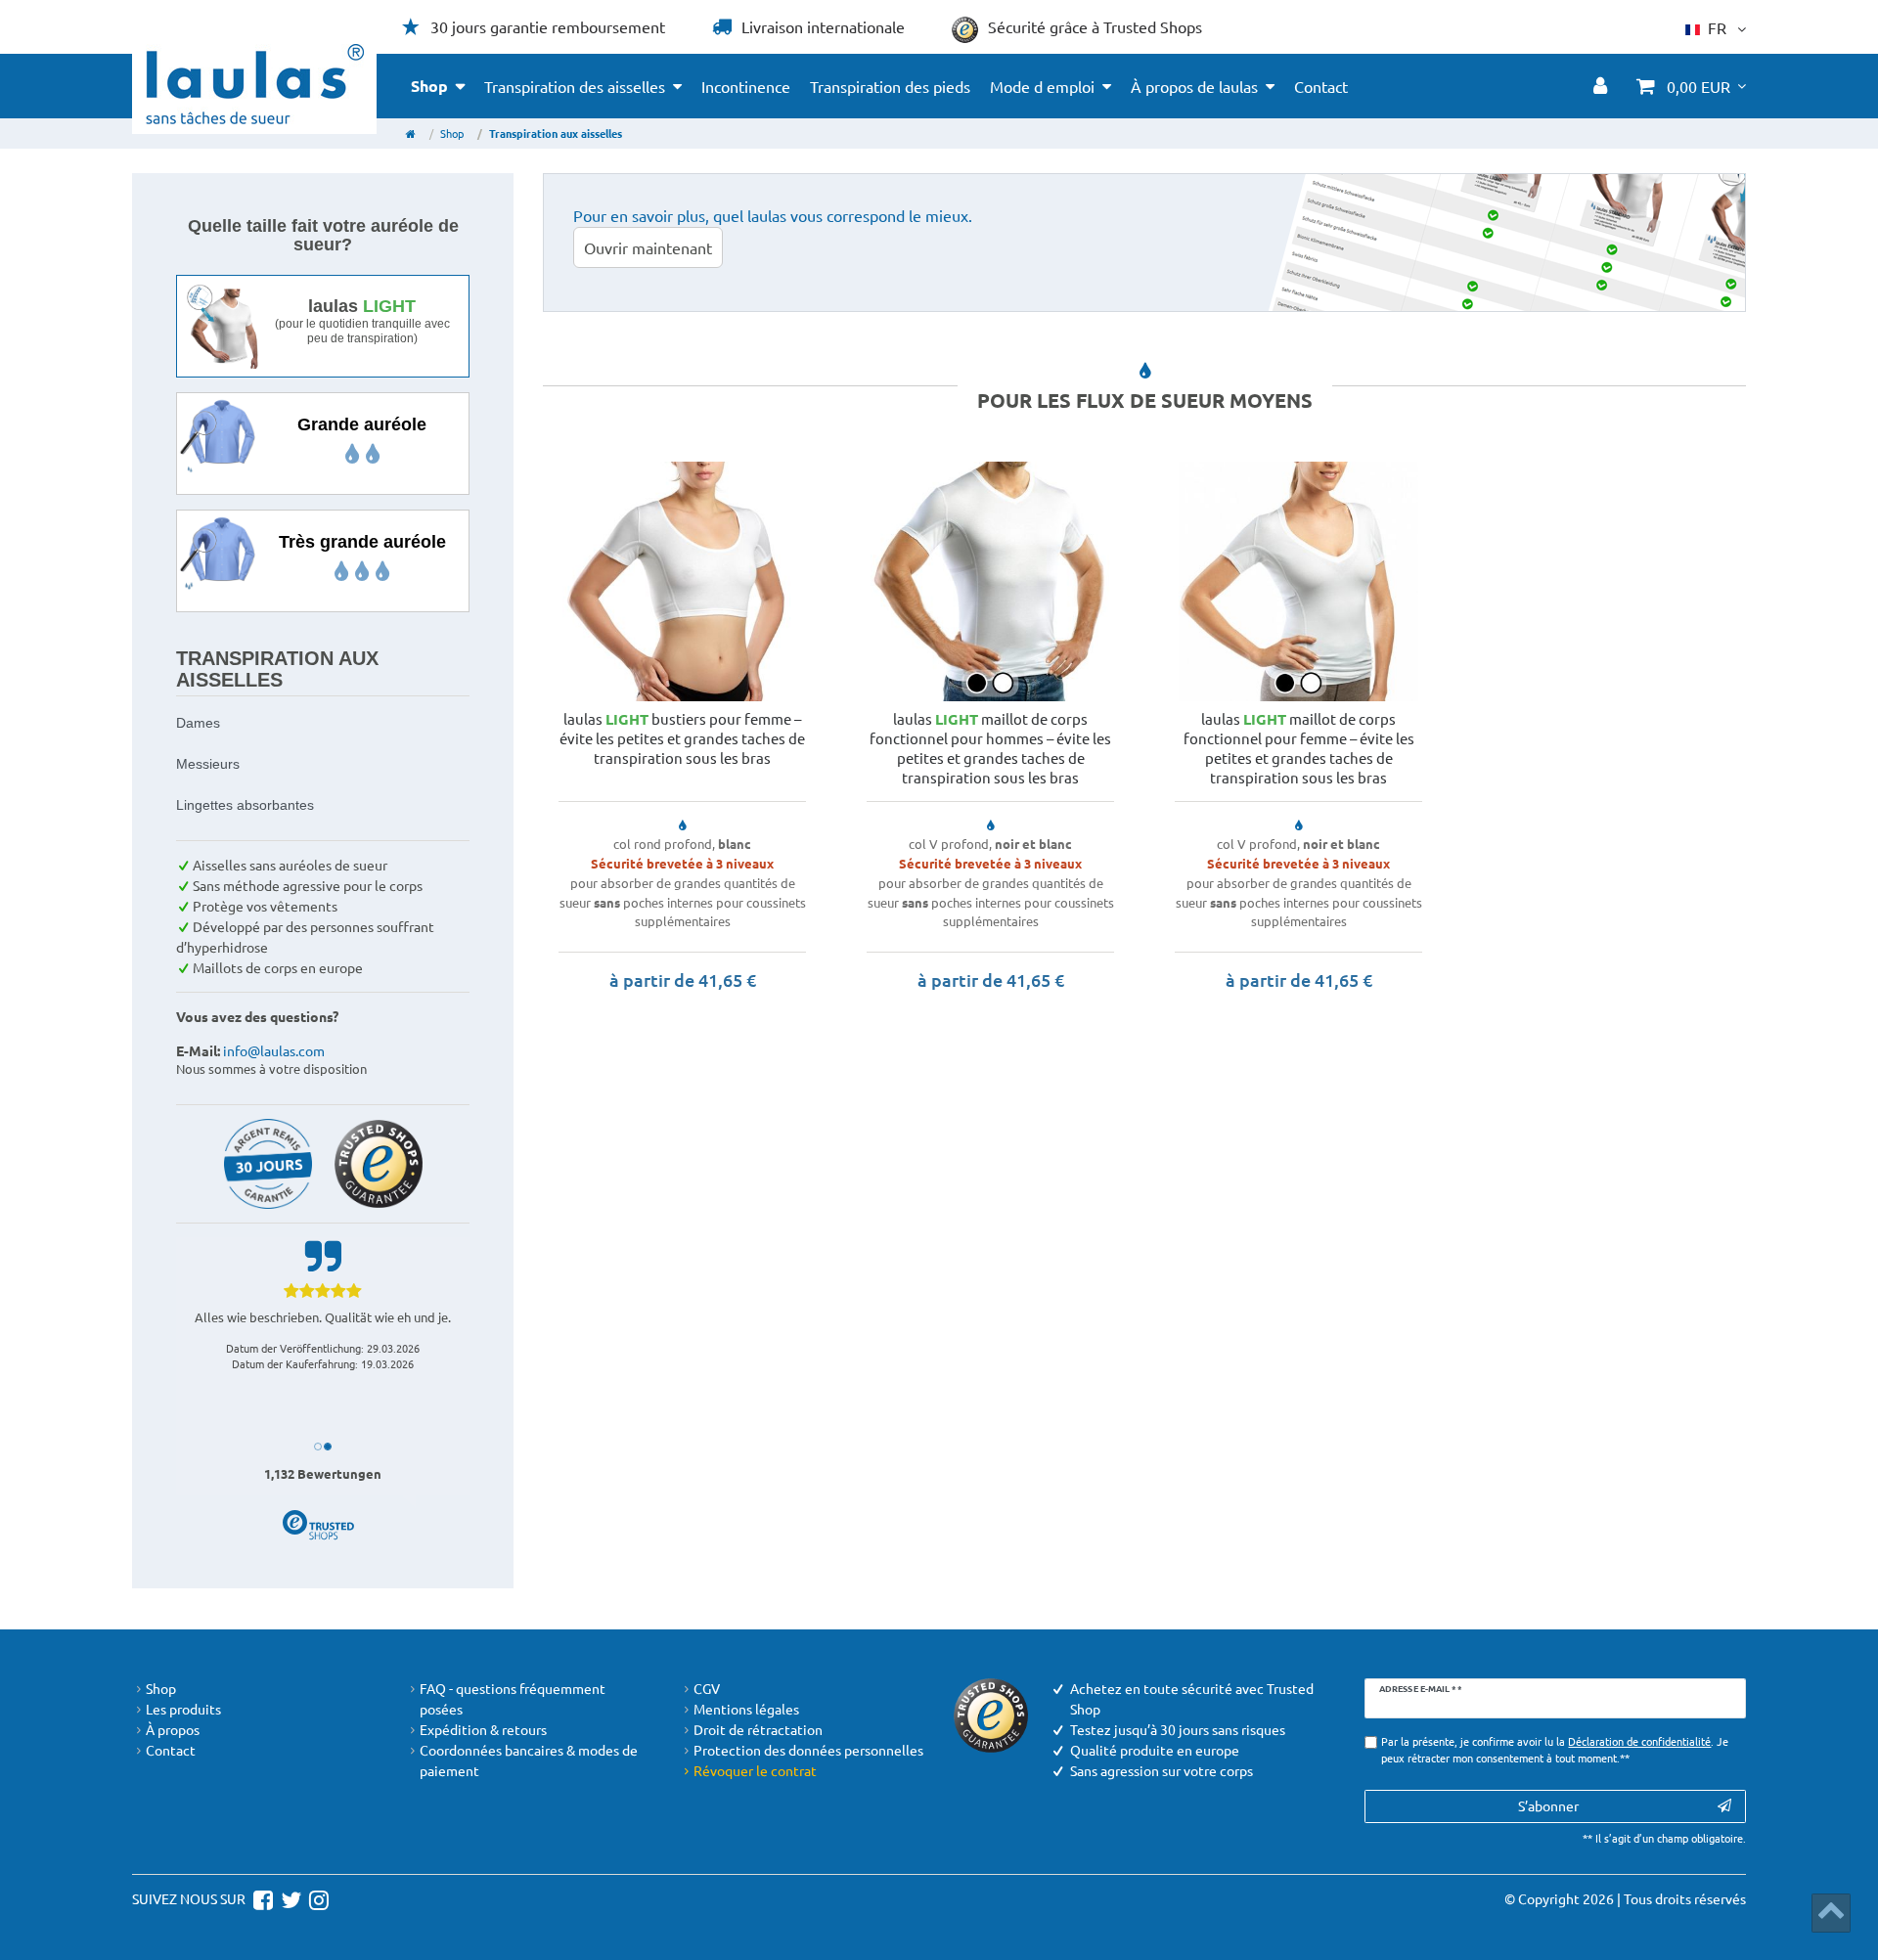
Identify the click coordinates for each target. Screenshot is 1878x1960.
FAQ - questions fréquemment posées (513, 1698)
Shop (429, 86)
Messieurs (208, 764)
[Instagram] (316, 1898)
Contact (1321, 86)
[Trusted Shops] (379, 1162)
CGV (707, 1688)
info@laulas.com (274, 1050)
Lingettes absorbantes (245, 805)
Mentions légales (746, 1709)
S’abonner (1548, 1805)
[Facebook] (261, 1898)
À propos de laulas (1194, 86)
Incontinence (746, 86)
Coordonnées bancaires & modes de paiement (529, 1760)
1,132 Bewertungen (323, 1473)
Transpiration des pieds (890, 86)
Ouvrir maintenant (648, 247)
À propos (173, 1729)
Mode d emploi (1042, 86)
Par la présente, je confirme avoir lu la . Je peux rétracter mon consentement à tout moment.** (1555, 1749)
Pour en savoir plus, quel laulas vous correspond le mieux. (773, 215)
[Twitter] (289, 1898)
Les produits (183, 1709)
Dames (198, 723)
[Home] (411, 133)
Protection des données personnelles (808, 1750)
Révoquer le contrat (755, 1770)
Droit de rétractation (758, 1729)
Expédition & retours (483, 1729)
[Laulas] (255, 84)
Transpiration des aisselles (575, 86)
